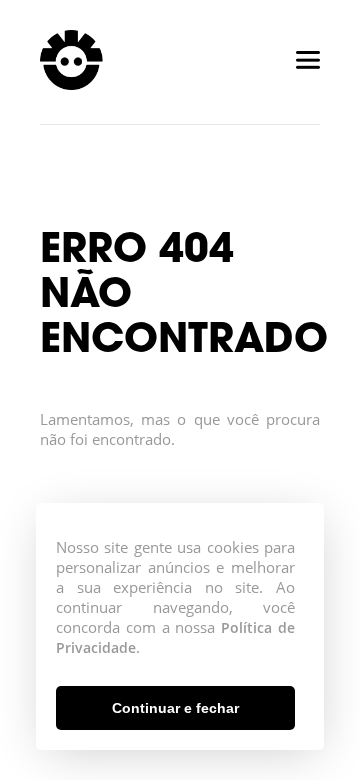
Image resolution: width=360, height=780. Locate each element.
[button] (175, 708)
